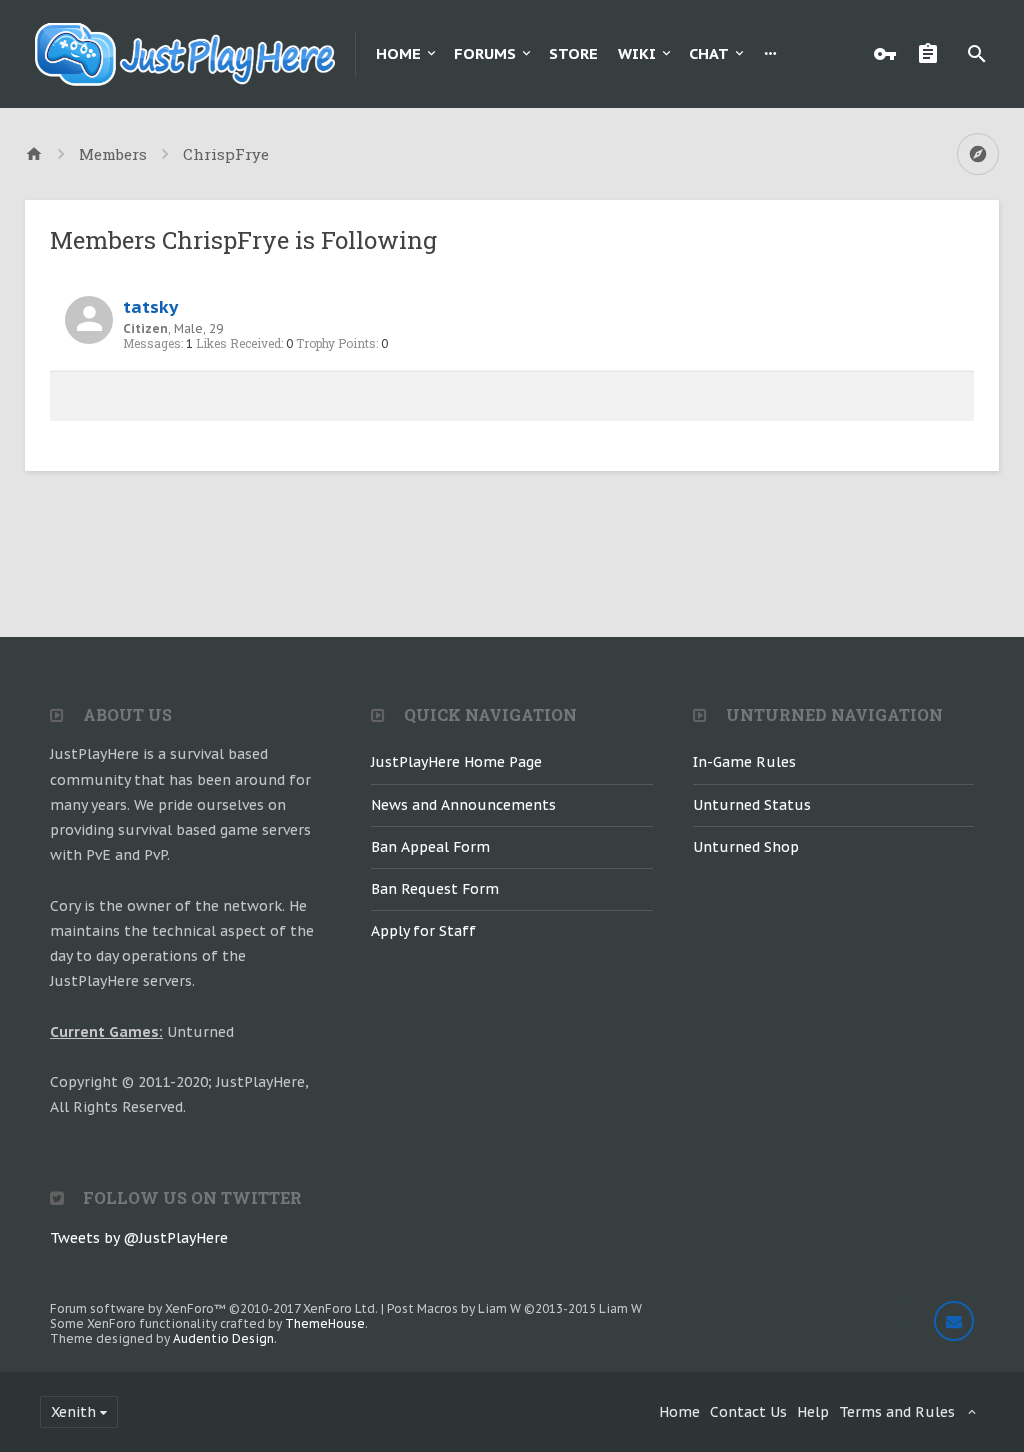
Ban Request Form (435, 889)
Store (573, 53)
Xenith (73, 1412)
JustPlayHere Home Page (456, 762)
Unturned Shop (746, 847)
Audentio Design (223, 1338)
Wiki (637, 53)
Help (813, 1412)
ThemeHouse (325, 1323)
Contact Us (748, 1412)
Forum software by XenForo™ (214, 1308)
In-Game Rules (744, 762)
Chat (709, 53)
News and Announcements (463, 805)
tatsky (150, 306)
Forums (485, 53)
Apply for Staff (423, 931)
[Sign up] (933, 54)
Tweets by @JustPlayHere (139, 1238)
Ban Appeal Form (430, 847)
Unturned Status (752, 805)
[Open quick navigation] (978, 154)
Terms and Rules (897, 1412)
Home (398, 53)
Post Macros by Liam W (514, 1308)
